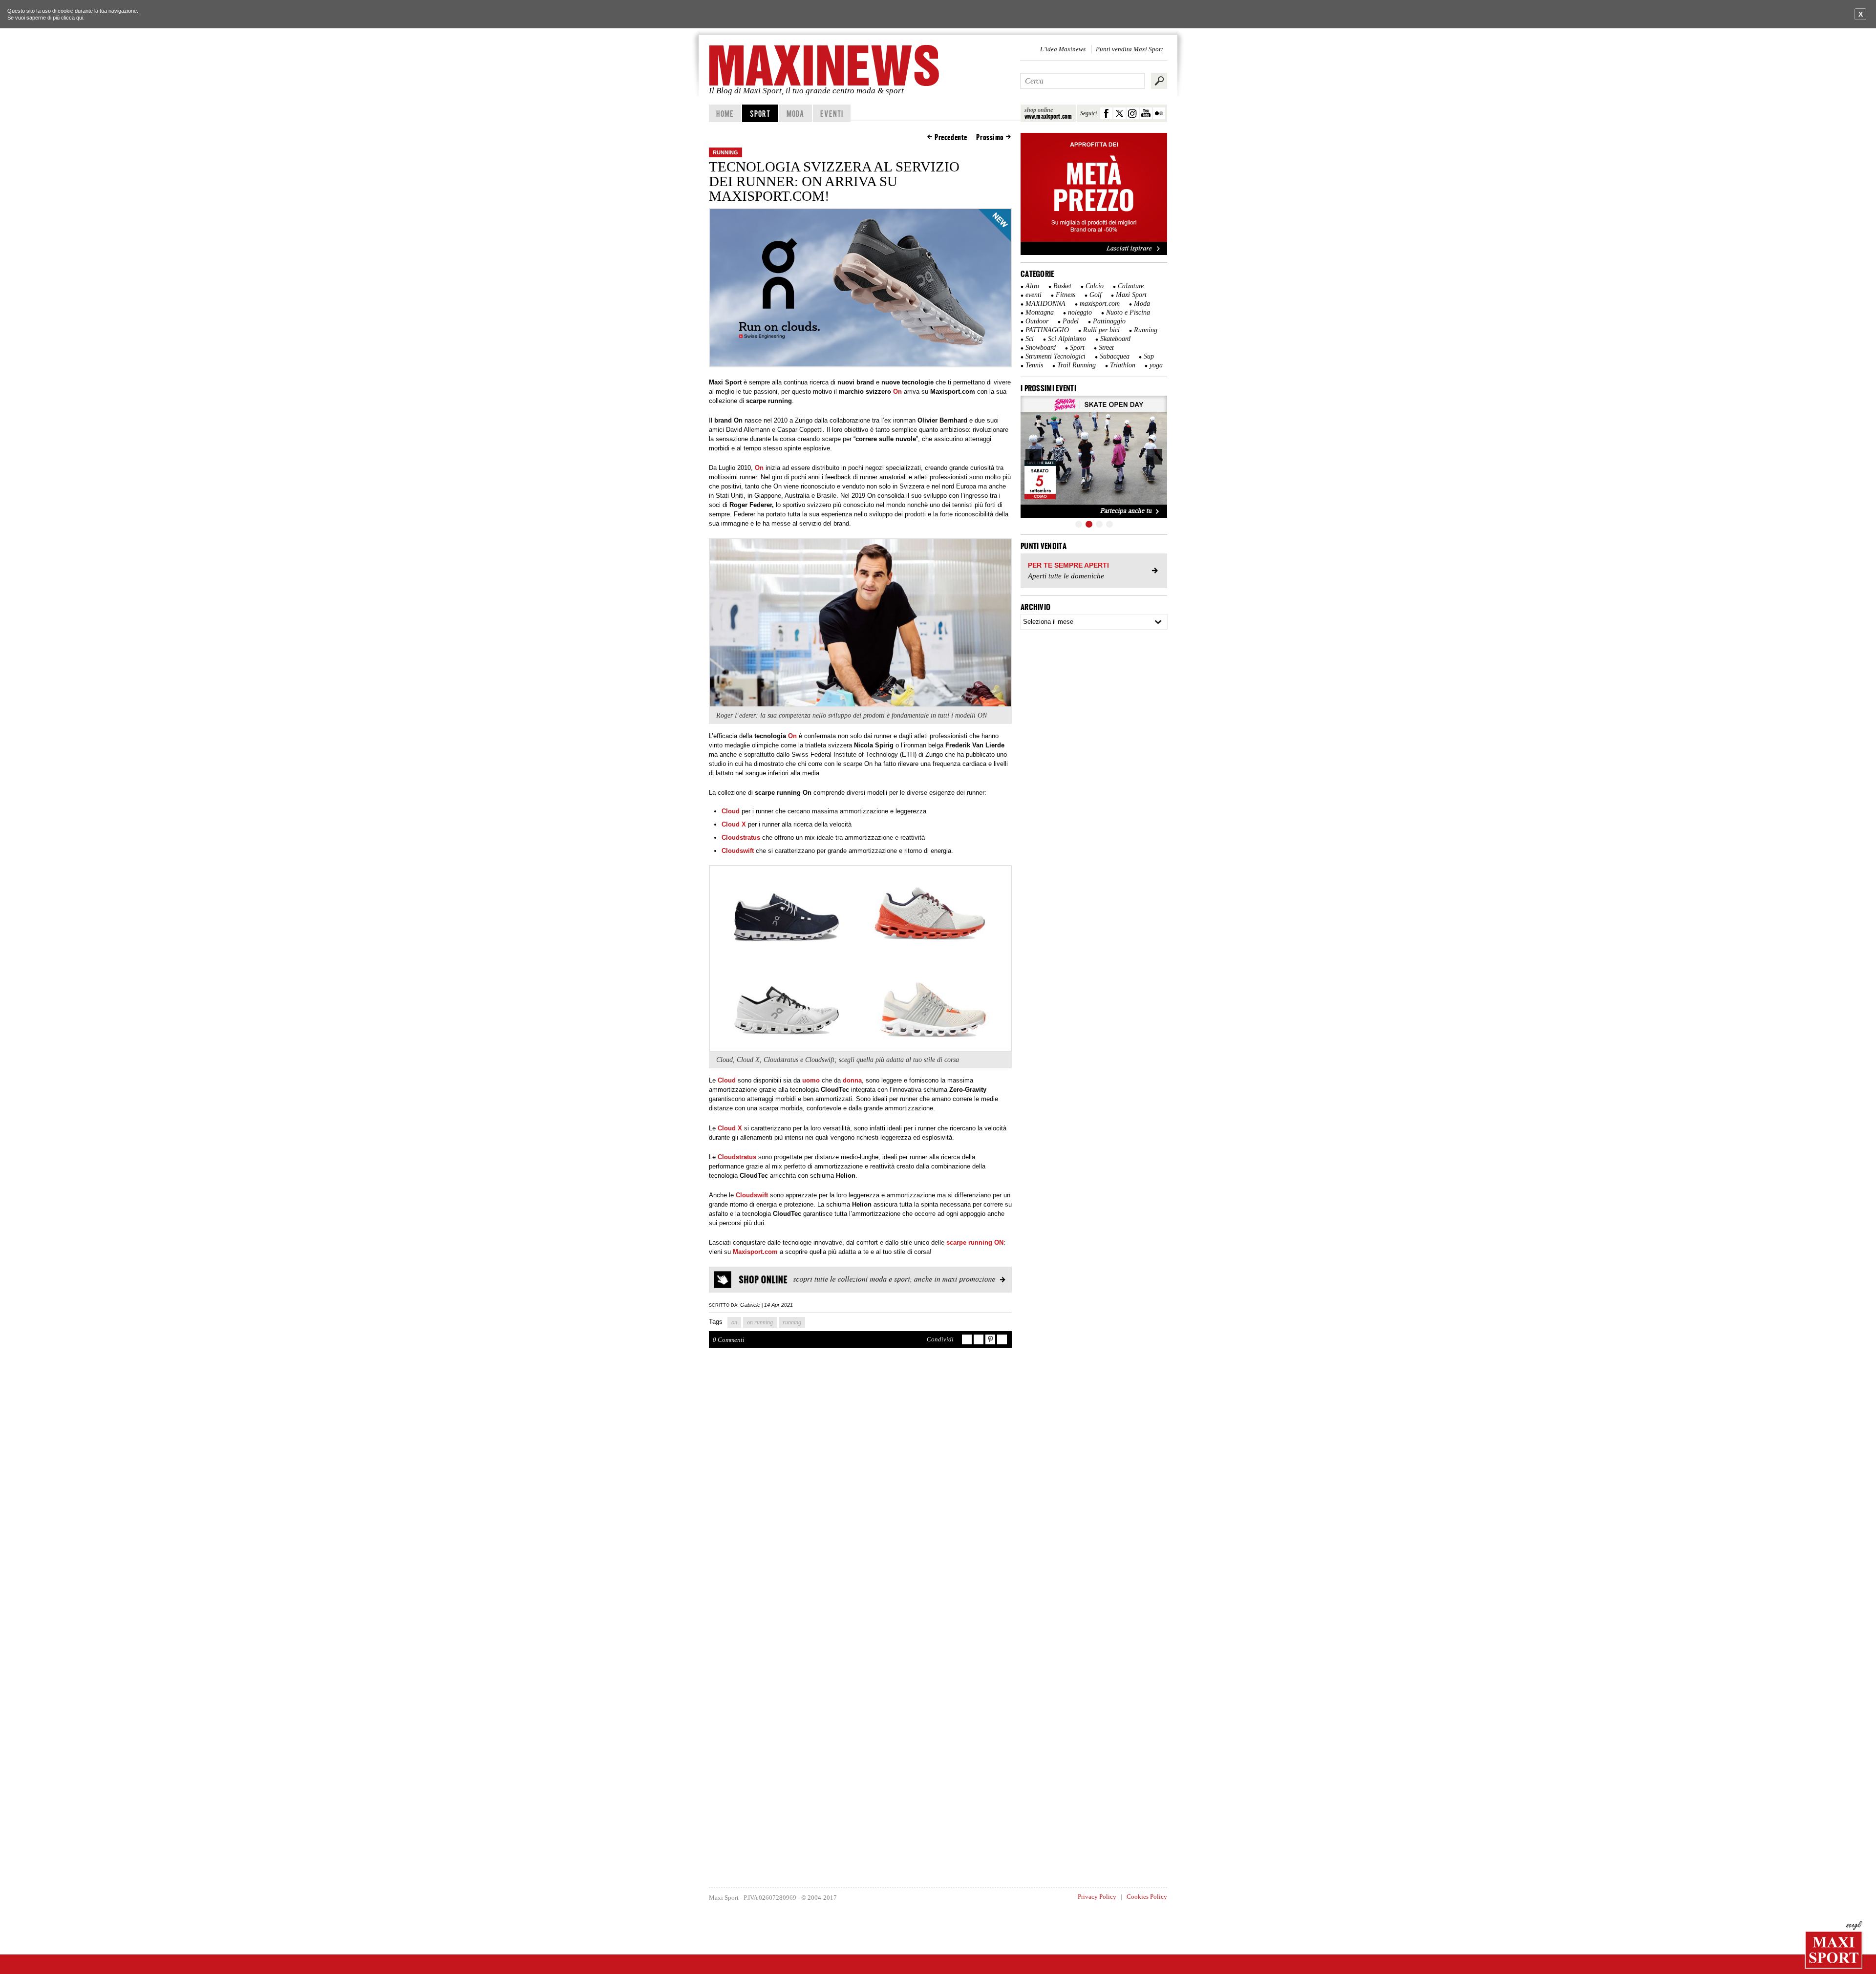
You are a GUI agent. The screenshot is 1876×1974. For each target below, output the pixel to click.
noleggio (1080, 312)
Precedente (951, 137)
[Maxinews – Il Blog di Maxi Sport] (826, 65)
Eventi (832, 113)
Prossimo (990, 137)
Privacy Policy (1097, 1897)
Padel (1071, 321)
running (792, 1322)
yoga (1156, 365)
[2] (1089, 524)
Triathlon (1123, 365)
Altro (1032, 286)
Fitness (1066, 295)
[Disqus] (860, 1498)
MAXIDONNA (1045, 304)
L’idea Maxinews (1063, 49)
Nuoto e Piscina (1128, 312)
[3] (1099, 524)
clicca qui (72, 18)
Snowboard (1041, 348)
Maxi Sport (1131, 295)
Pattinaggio (1109, 321)
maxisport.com (1100, 304)
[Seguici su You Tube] (1146, 113)
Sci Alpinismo (1067, 339)
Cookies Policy (1147, 1897)
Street (1106, 348)
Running (725, 152)
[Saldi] (1094, 253)
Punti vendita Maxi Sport (1130, 49)
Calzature (1131, 286)
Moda (795, 113)
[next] (1154, 457)
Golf (1096, 295)
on (734, 1322)
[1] (1079, 524)
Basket (1062, 286)
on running (760, 1322)
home (725, 113)
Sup (1149, 356)
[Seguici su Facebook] (1106, 113)
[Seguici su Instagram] (1133, 113)
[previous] (1033, 457)
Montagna (1040, 312)
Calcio (1095, 286)
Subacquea (1115, 356)
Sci (1030, 339)
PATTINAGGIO (1047, 330)
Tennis (1034, 365)
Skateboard (1115, 339)
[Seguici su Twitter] (1119, 113)
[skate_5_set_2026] (1094, 457)
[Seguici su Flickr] (1159, 113)
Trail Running (1077, 365)
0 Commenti (729, 1340)
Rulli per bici (1101, 330)
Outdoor (1037, 321)
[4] (1109, 524)
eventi (1034, 295)
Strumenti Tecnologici (1055, 356)
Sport (760, 113)
